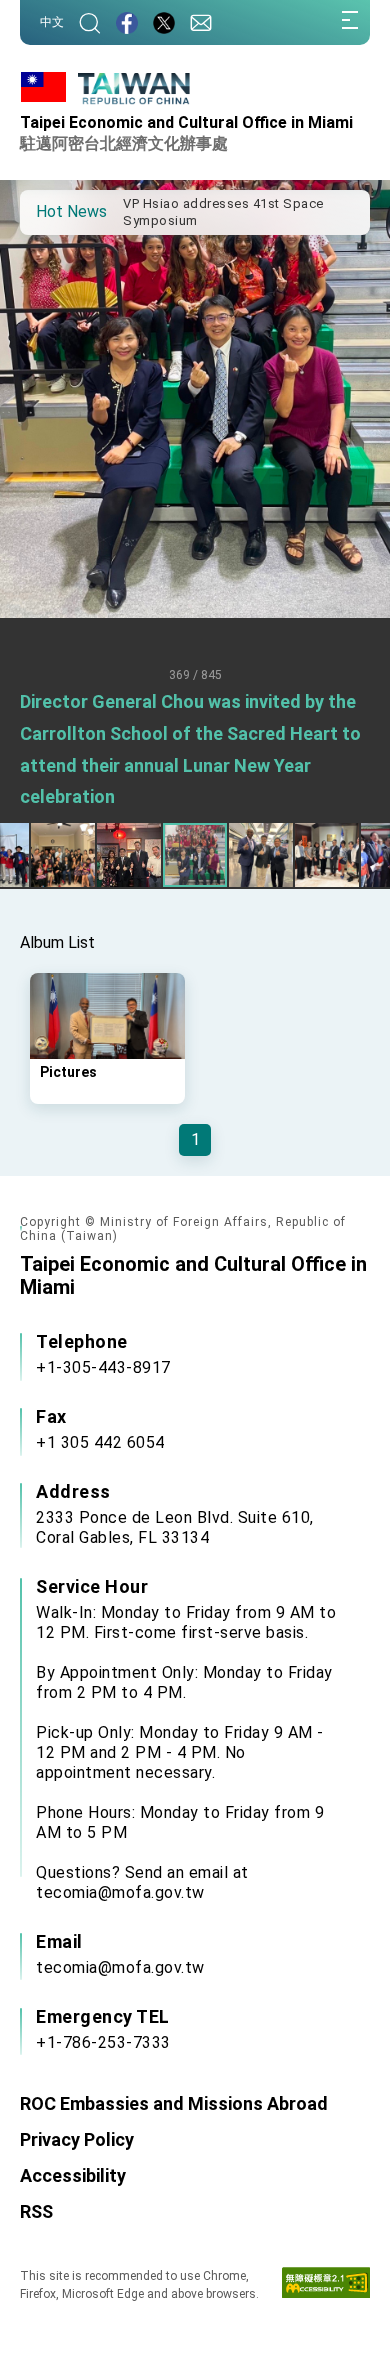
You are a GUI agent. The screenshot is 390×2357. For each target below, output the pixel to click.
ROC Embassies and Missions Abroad (174, 2103)
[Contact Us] (201, 22)
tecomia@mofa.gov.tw (120, 1967)
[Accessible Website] (326, 2287)
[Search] (90, 22)
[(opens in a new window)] (127, 22)
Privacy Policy (77, 2139)
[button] (50, 211)
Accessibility (73, 2175)
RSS (36, 2211)
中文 (52, 22)
